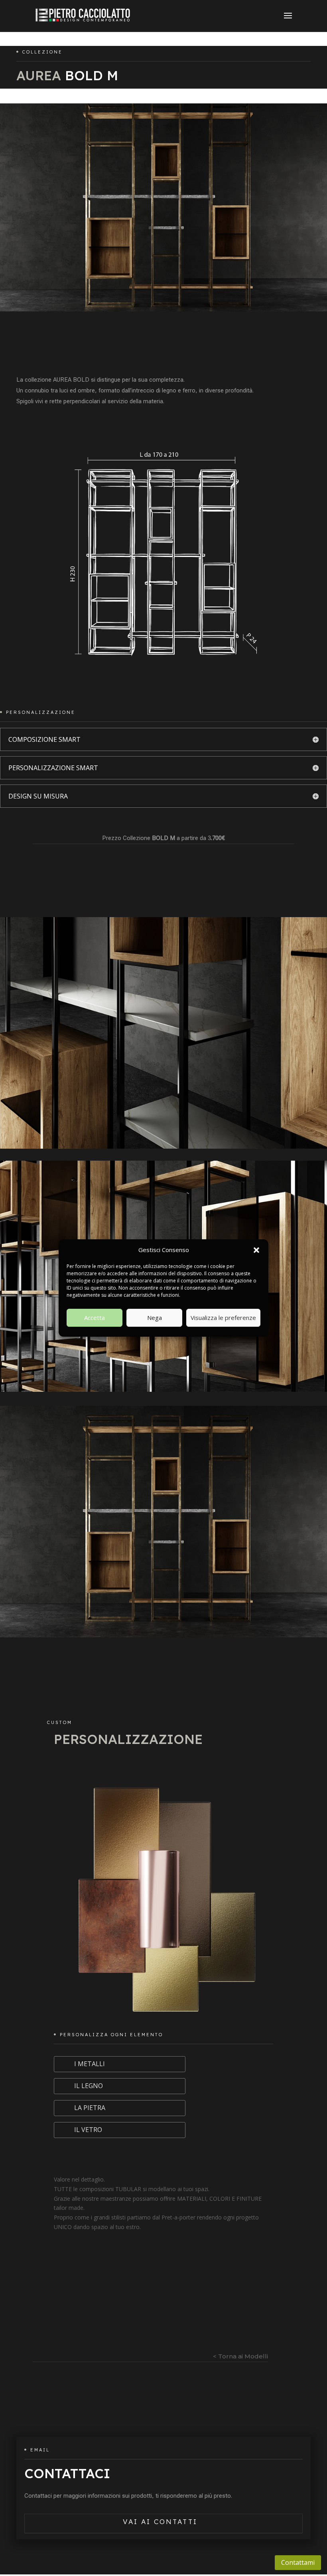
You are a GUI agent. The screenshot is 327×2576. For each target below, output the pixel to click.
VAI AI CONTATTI (160, 2522)
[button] (256, 1250)
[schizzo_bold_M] (163, 670)
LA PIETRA (90, 2108)
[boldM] (163, 1635)
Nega (155, 1318)
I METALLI (90, 2064)
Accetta (95, 1318)
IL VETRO (88, 2130)
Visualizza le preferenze (223, 1318)
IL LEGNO (89, 2086)
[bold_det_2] (163, 1390)
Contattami (298, 2562)
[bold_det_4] (163, 1146)
